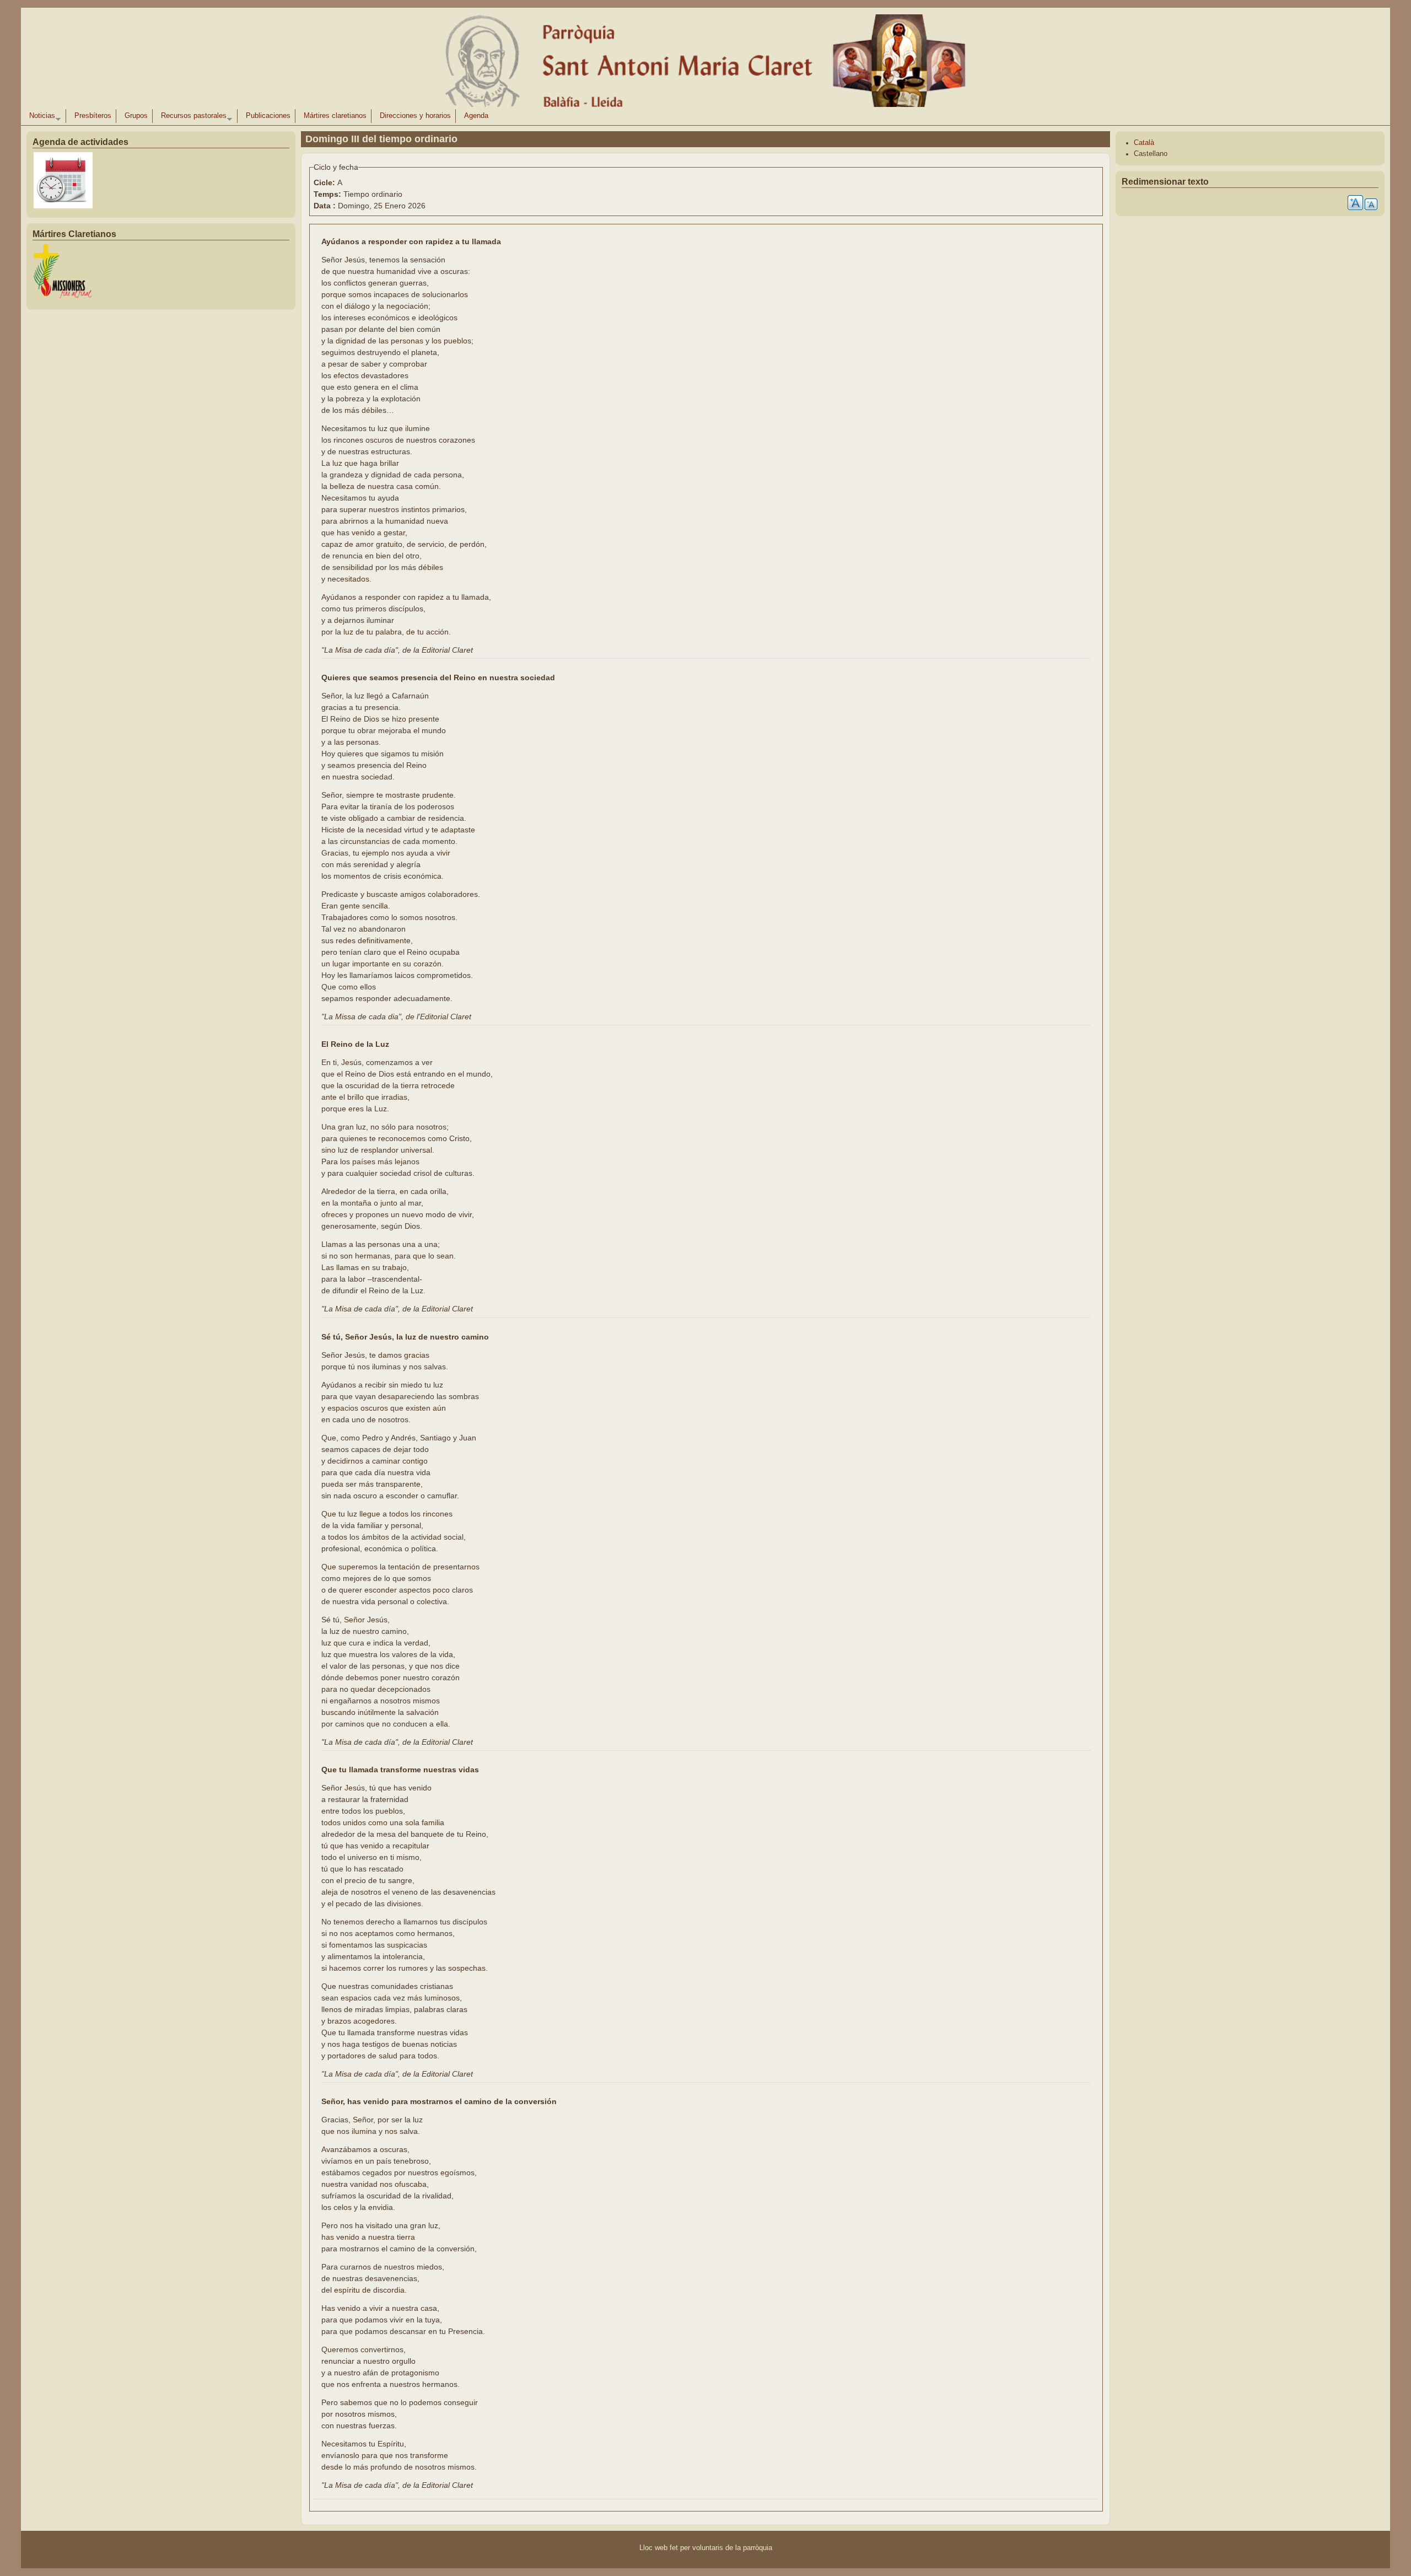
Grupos (136, 116)
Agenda (476, 116)
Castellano (1151, 154)
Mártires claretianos (335, 116)
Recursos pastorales (192, 117)
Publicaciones (268, 116)
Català (1144, 143)
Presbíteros (93, 116)
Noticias (40, 117)
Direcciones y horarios (415, 116)
